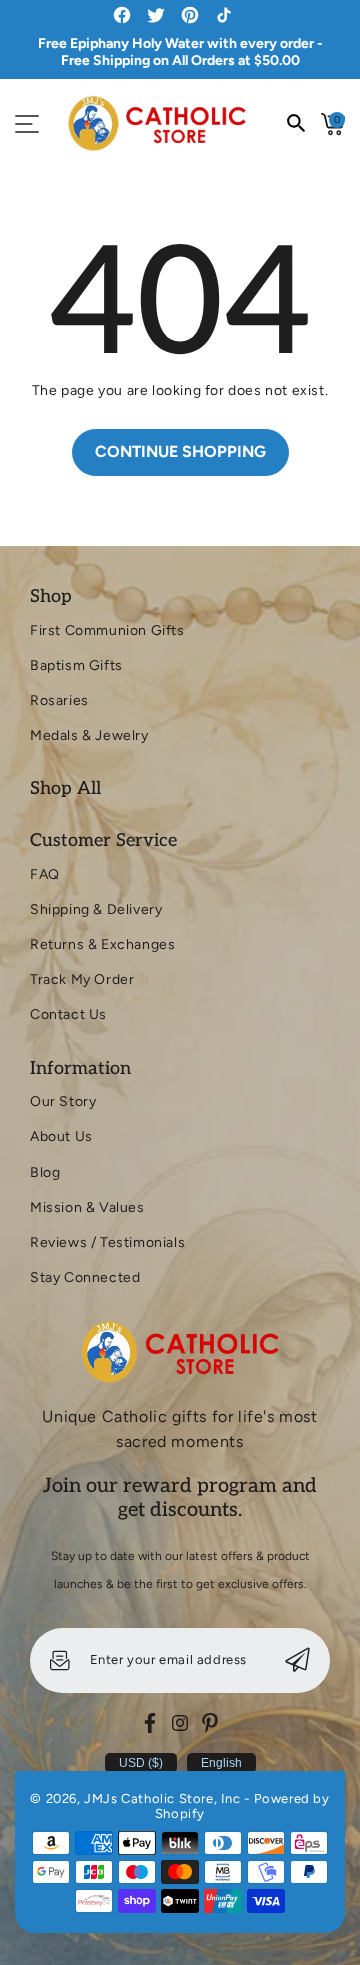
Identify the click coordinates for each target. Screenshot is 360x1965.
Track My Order (82, 979)
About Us (61, 1136)
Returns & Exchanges (102, 944)
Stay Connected (85, 1277)
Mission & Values (87, 1207)
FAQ (45, 874)
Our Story (63, 1101)
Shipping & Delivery (96, 909)
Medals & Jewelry (89, 735)
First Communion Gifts (107, 630)
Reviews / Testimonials (107, 1242)
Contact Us (68, 1014)
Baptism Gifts (76, 665)
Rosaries (59, 700)
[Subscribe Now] (297, 1660)
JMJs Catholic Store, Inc (162, 1798)
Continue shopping (180, 451)
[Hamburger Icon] (27, 124)
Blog (45, 1172)
